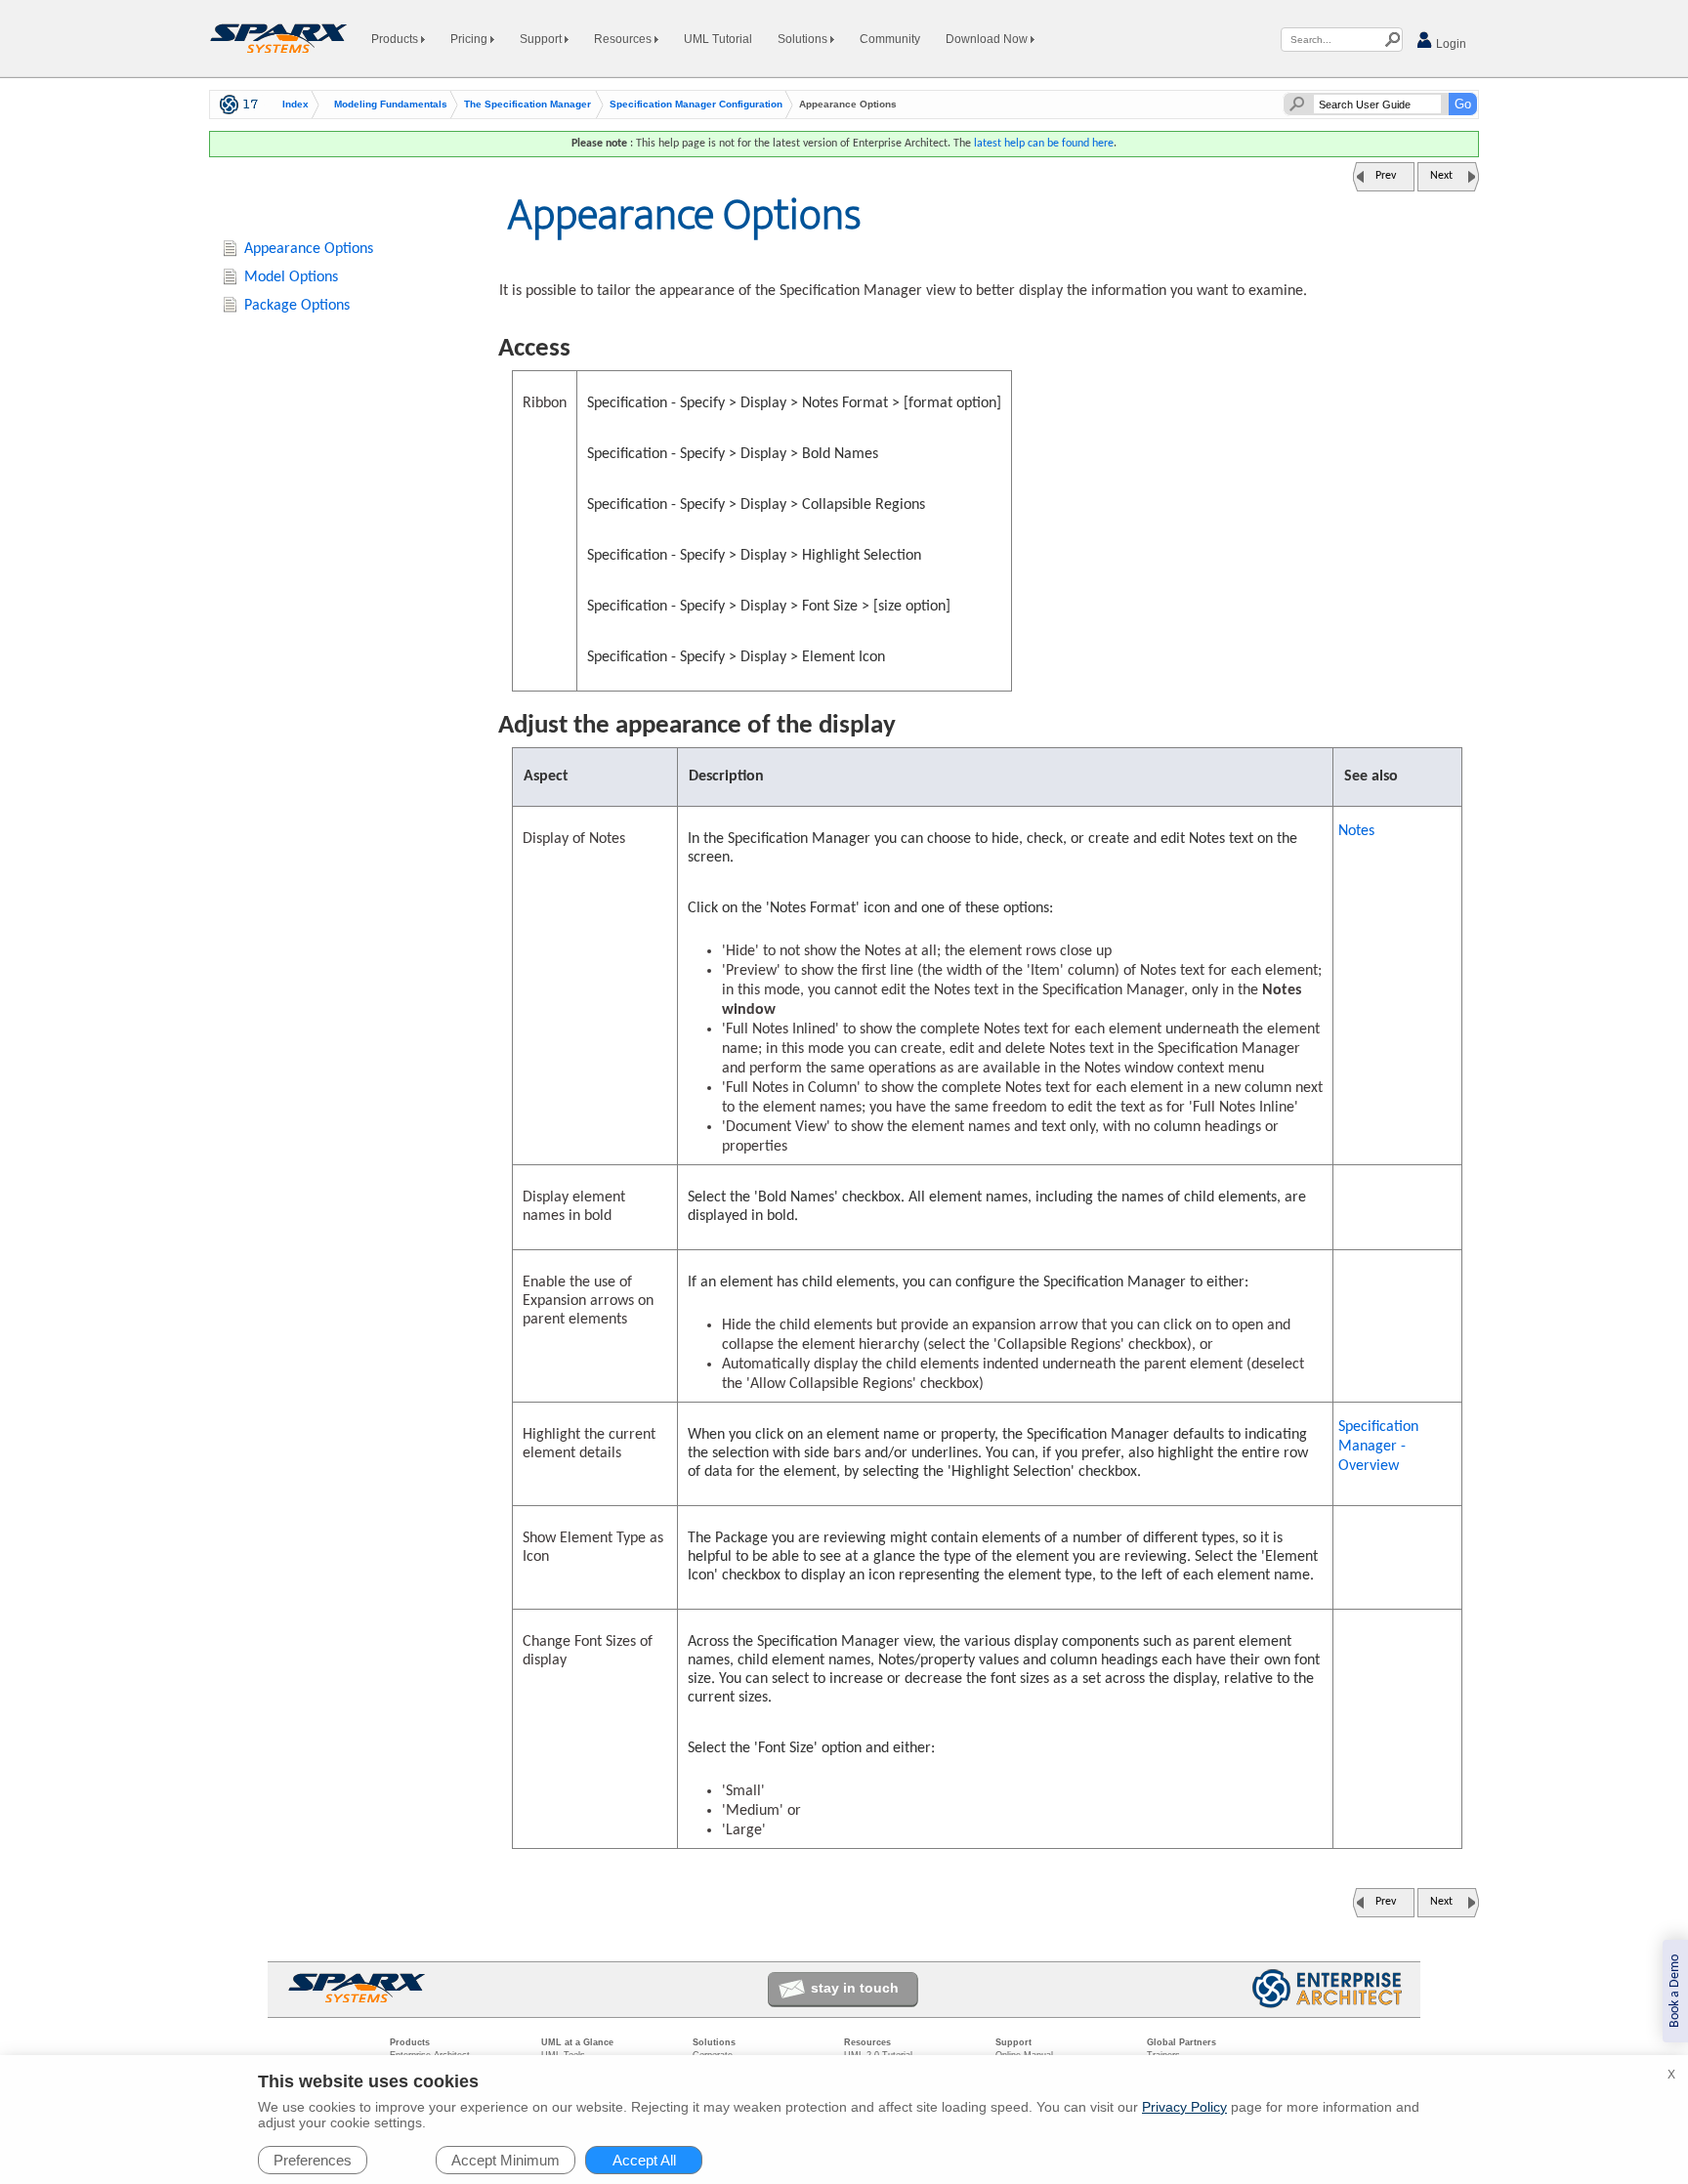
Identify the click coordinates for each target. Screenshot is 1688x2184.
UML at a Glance (577, 2042)
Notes (1356, 831)
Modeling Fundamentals (391, 105)
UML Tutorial (718, 39)
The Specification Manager (527, 105)
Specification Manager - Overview (1378, 1447)
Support (542, 39)
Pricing (470, 39)
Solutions (804, 39)
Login (1450, 44)
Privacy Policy (1184, 2107)
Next (1441, 176)
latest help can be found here (1044, 144)
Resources (624, 39)
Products (396, 39)
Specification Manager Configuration (696, 105)
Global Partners (1182, 2042)
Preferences (313, 2160)
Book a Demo (1675, 1991)
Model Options (291, 277)
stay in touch (855, 1988)
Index (295, 105)
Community (890, 39)
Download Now (988, 39)
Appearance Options (309, 249)
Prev (1386, 176)
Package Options (297, 306)
